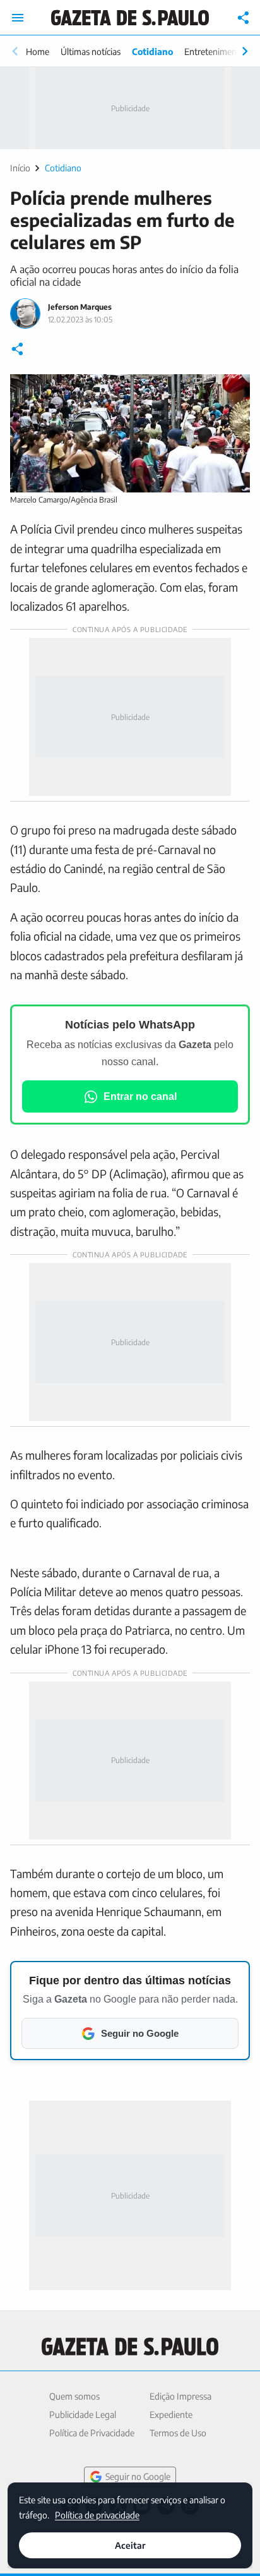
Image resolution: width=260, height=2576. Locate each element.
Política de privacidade (97, 2514)
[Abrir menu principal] (18, 18)
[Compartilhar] (244, 18)
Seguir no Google (138, 2476)
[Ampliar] (233, 391)
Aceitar (130, 2545)
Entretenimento (215, 52)
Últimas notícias (91, 52)
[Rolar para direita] (245, 51)
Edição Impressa (180, 2396)
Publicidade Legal (83, 2414)
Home (38, 52)
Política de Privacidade (92, 2433)
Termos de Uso (178, 2433)
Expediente (171, 2414)
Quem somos (74, 2396)
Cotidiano (152, 52)
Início (20, 168)
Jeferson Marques (80, 307)
